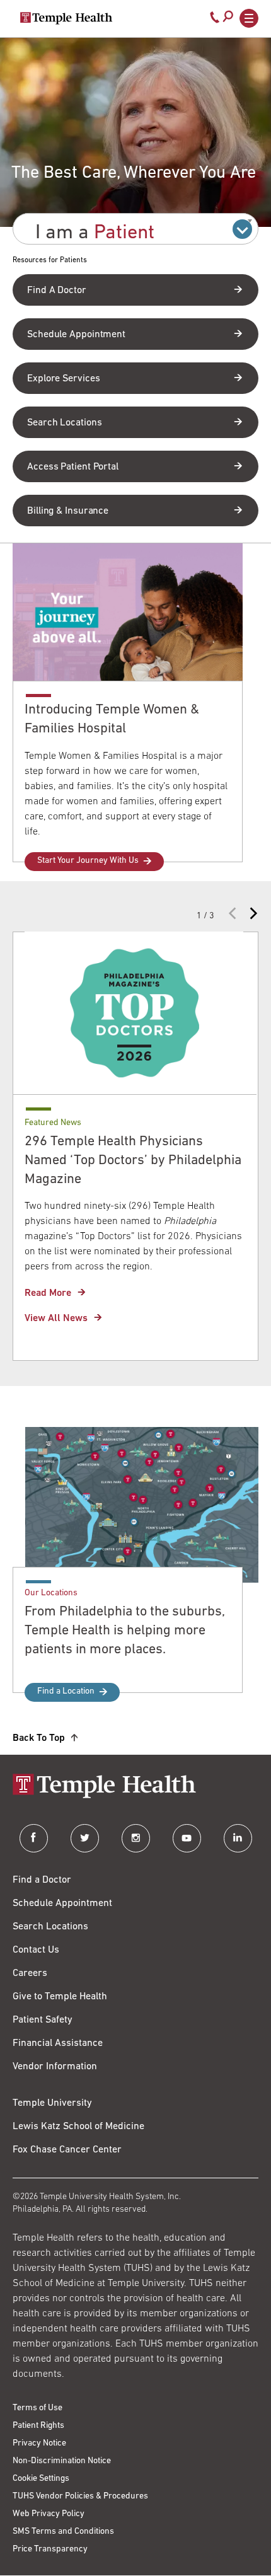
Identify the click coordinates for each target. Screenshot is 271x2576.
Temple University (52, 2103)
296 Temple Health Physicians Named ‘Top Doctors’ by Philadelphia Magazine (133, 1161)
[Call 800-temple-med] (215, 20)
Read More (48, 1293)
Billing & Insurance (68, 511)
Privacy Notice (39, 2443)
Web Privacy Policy (49, 2514)
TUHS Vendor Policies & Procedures (80, 2496)
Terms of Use (37, 2408)
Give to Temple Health (60, 1997)
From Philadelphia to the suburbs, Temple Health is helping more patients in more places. (125, 1631)
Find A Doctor (57, 291)
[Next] (252, 910)
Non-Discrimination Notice (62, 2461)
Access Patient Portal (73, 467)
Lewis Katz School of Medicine (78, 2127)
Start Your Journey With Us (88, 861)
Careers (30, 1973)
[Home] (135, 1787)
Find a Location (66, 1691)
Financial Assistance (58, 2043)
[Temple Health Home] (66, 18)
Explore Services (63, 379)
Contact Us (36, 1950)
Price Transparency (50, 2549)
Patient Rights (38, 2426)
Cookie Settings (41, 2479)
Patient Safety (43, 2020)
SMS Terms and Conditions (63, 2532)
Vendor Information (55, 2067)
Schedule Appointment (76, 335)
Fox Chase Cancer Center (67, 2150)
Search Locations (64, 423)
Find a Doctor (42, 1880)
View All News (56, 1319)
